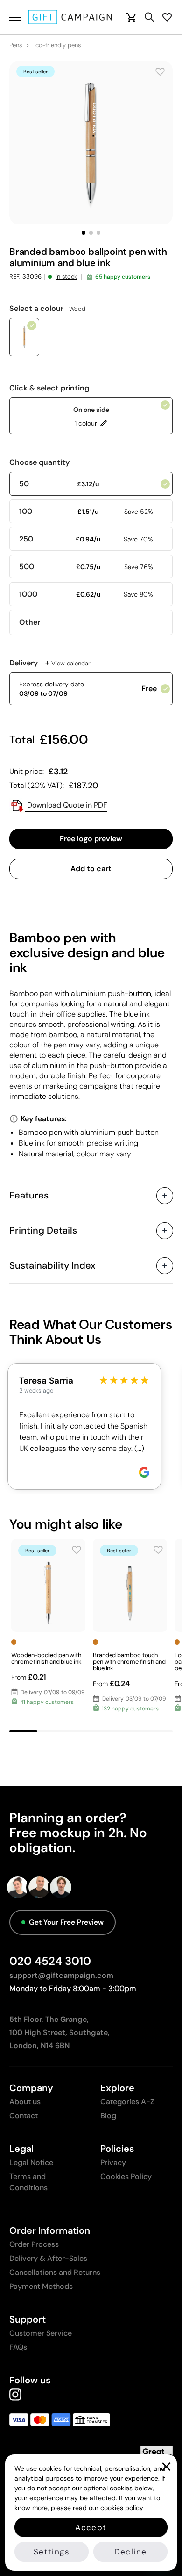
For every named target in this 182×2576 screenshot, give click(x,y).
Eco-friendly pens (56, 45)
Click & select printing (49, 388)
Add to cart (91, 869)
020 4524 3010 (50, 1961)
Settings (52, 2552)
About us (25, 2102)
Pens (16, 45)
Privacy (113, 2162)
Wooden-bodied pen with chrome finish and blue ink (46, 1658)
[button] (84, 233)
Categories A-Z (127, 2102)
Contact (24, 2116)
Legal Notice (31, 2162)
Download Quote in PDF (66, 805)
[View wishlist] (167, 17)
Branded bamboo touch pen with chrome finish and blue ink (129, 1662)
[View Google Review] (144, 1472)
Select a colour (47, 309)
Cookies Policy (126, 2176)
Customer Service (41, 2333)
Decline (130, 2552)
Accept (91, 2527)
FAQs (18, 2347)
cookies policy (122, 2508)
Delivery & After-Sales (48, 2258)
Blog (108, 2116)
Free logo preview (91, 839)
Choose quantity (39, 462)
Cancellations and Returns (55, 2272)
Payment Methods (41, 2286)
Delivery (50, 663)
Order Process (34, 2244)
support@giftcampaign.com (61, 1975)
